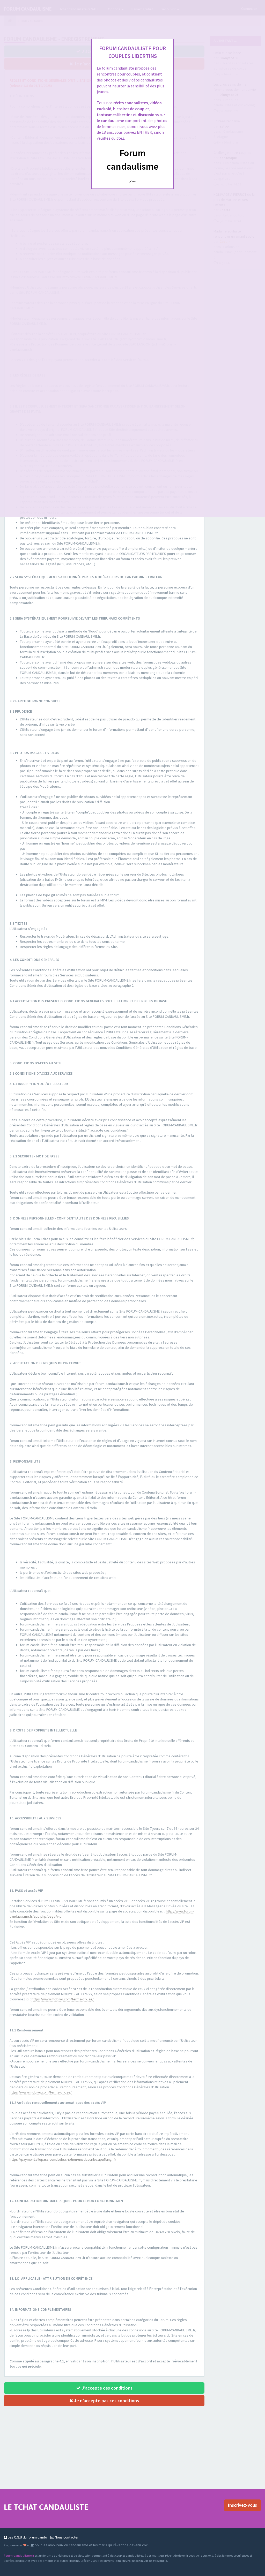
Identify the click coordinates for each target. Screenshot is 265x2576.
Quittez (133, 181)
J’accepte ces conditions (107, 2388)
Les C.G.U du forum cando (27, 2537)
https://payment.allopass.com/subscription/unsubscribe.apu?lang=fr (63, 2159)
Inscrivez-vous (242, 2505)
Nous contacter (66, 2537)
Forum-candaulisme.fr (19, 2555)
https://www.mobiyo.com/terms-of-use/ (63, 1999)
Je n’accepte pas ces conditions (106, 2401)
